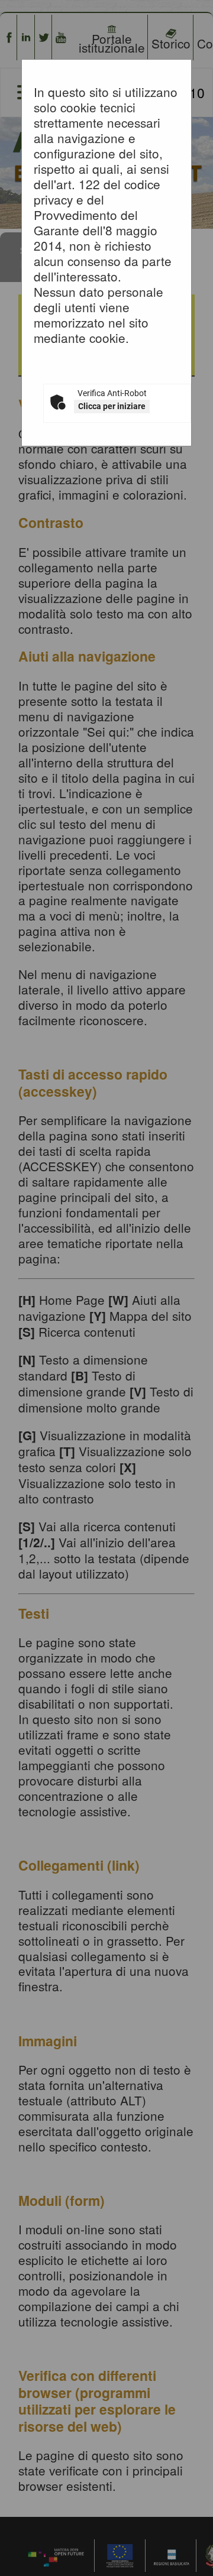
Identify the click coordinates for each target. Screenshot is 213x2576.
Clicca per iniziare (112, 406)
